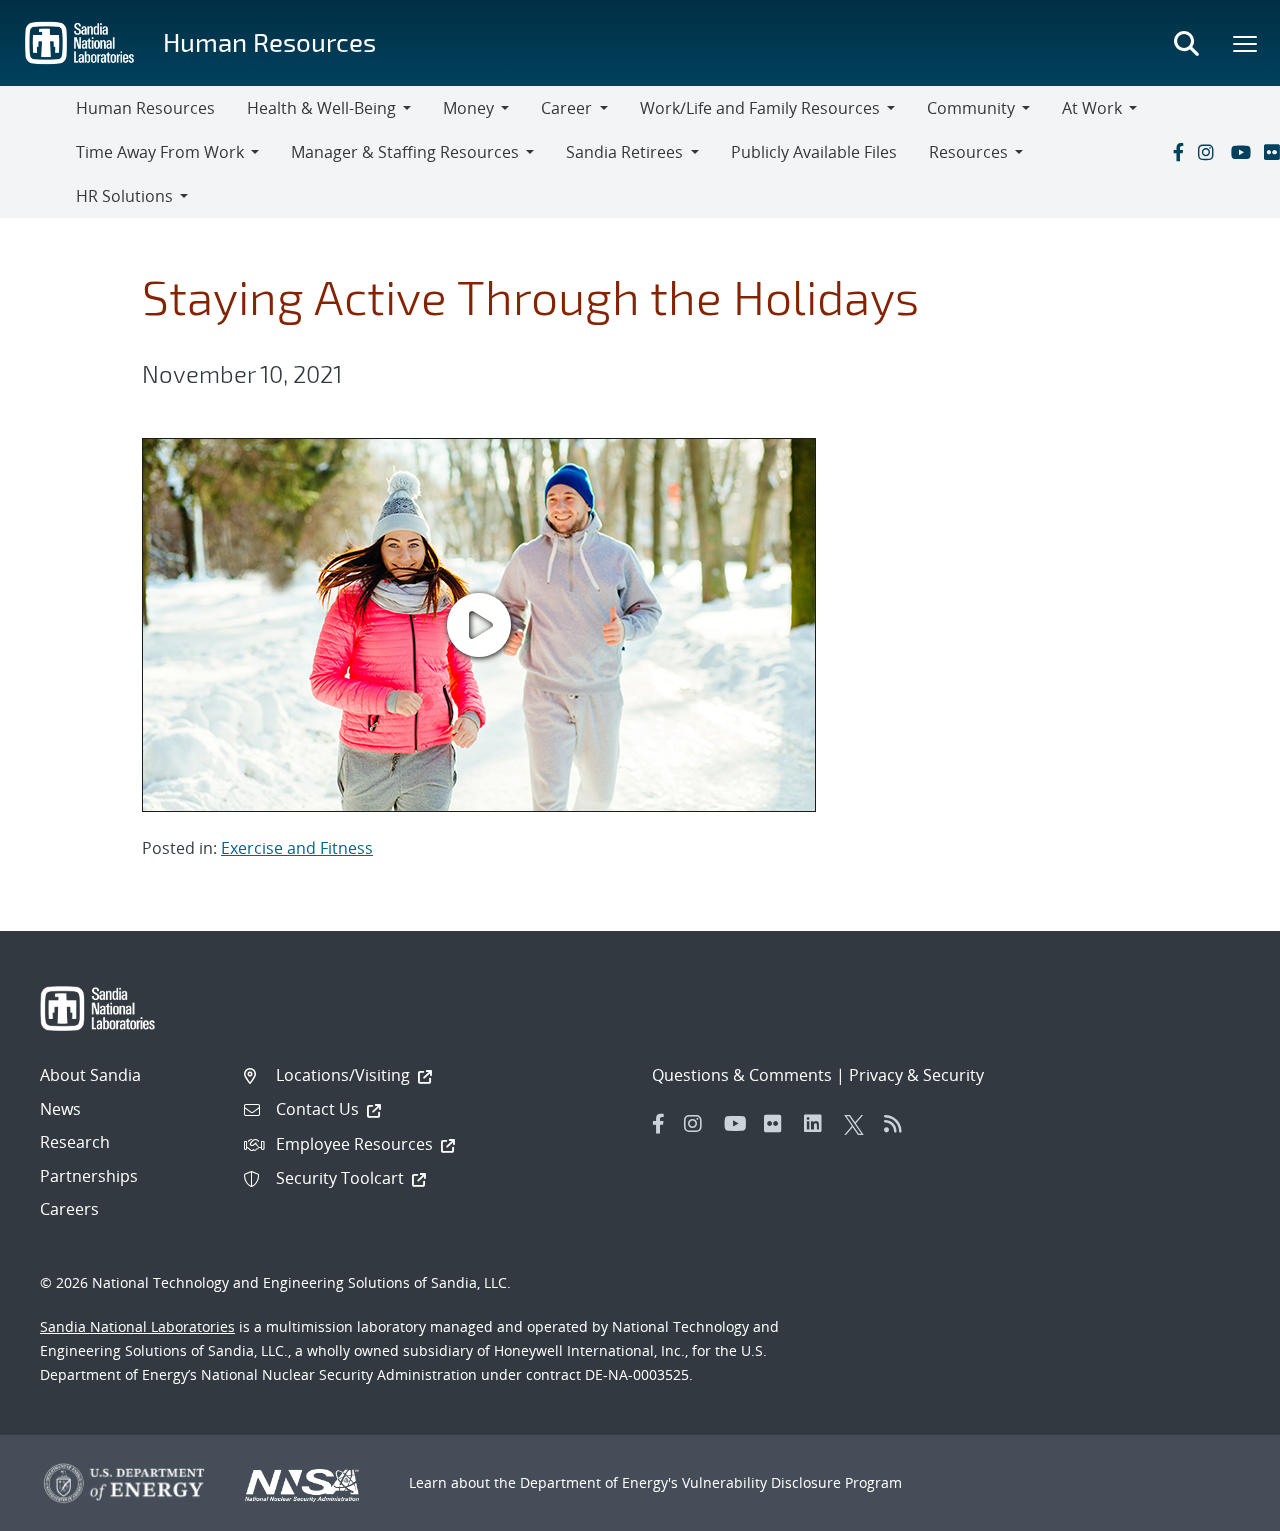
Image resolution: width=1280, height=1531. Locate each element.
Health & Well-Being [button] (321, 108)
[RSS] (899, 1124)
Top (1220, 1508)
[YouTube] (1243, 152)
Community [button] (971, 108)
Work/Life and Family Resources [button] (760, 108)
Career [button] (566, 108)
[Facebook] (1177, 152)
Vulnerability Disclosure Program (792, 1482)
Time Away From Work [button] (160, 152)
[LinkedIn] (819, 1124)
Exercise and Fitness (297, 848)
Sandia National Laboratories (137, 1326)
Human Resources (269, 41)
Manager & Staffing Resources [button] (405, 152)
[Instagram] (1210, 152)
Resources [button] (968, 152)
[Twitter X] (859, 1124)
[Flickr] (779, 1124)
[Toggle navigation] (38, 152)
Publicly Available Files (814, 152)
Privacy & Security (916, 1075)
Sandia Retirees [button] (624, 152)
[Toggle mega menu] (1246, 43)
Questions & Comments (742, 1075)
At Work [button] (1092, 108)
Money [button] (468, 108)
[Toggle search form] (1186, 43)
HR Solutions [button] (124, 196)
